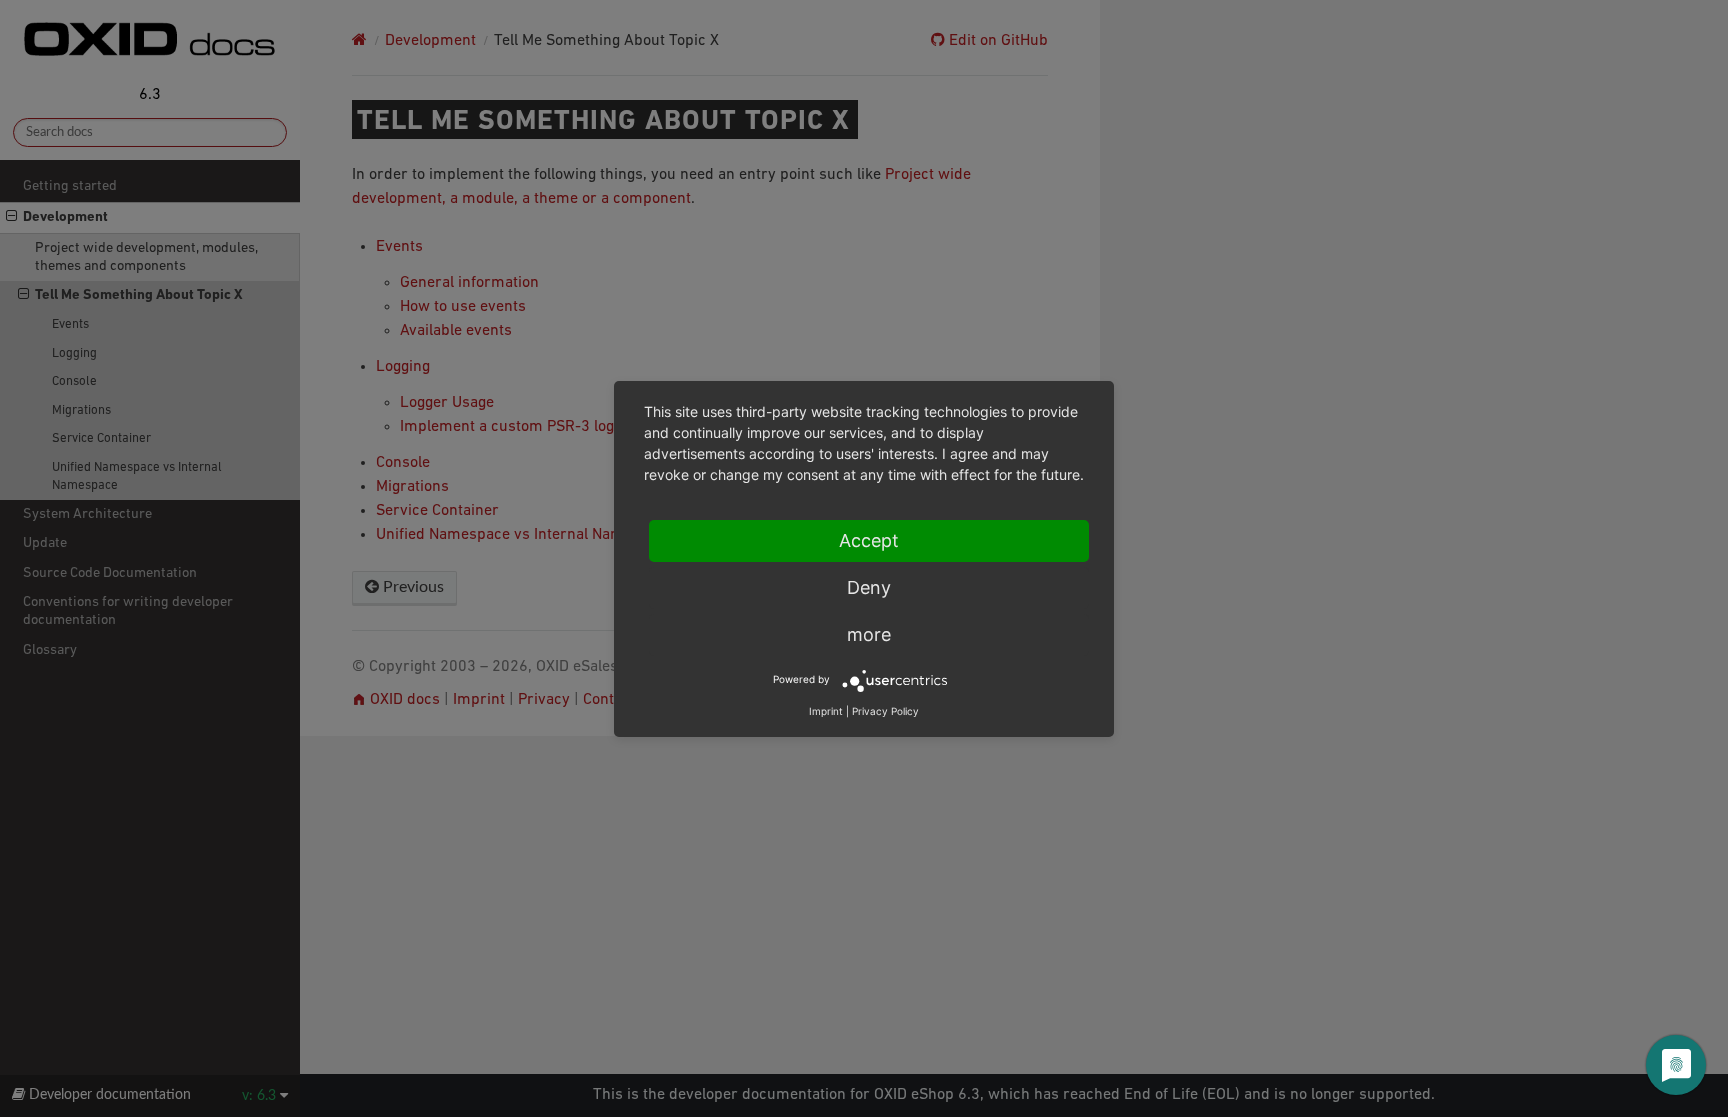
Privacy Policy (885, 711)
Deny (869, 587)
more (869, 634)
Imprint (826, 711)
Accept (869, 540)
